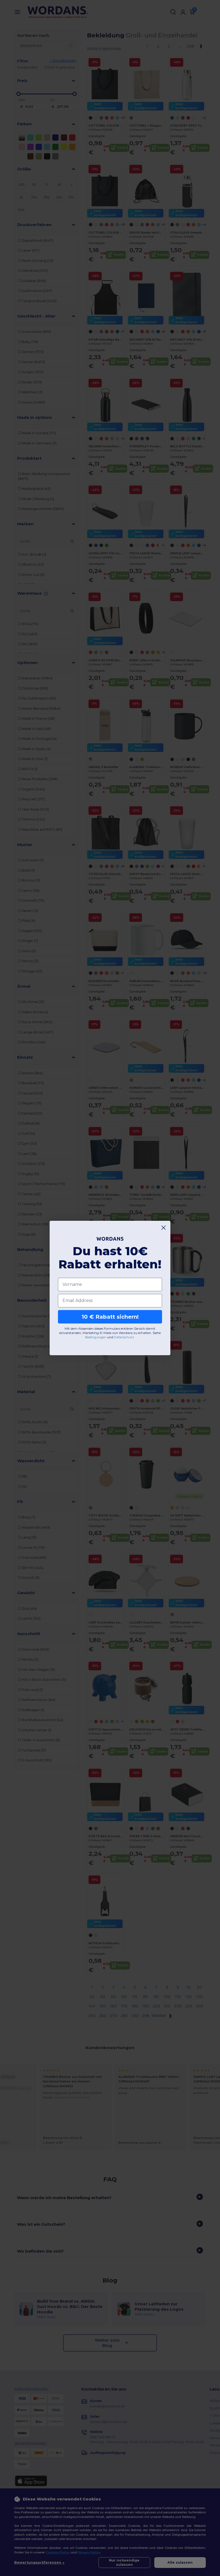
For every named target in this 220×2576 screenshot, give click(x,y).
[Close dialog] (164, 1228)
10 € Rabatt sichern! (110, 1317)
